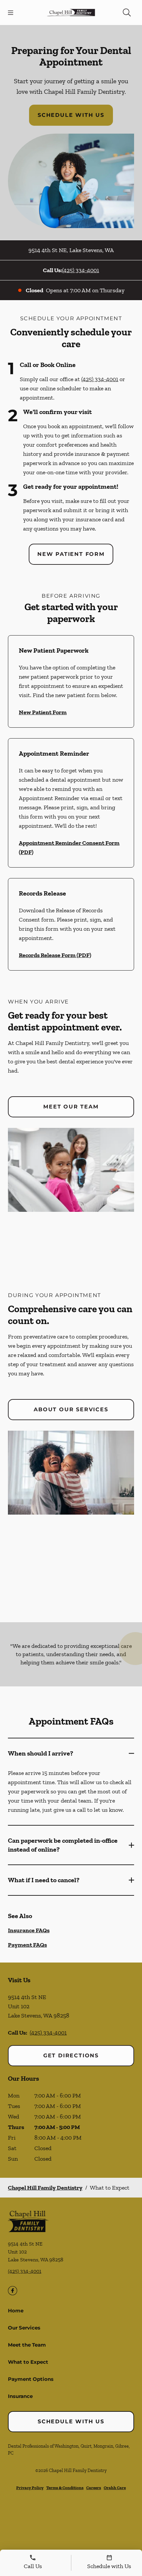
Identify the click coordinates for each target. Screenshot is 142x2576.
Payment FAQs (27, 1945)
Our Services (24, 2328)
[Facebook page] (13, 2291)
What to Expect (28, 2362)
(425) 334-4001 (81, 270)
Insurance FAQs (29, 1930)
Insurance (20, 2396)
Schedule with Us (71, 115)
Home (16, 2311)
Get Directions (71, 2056)
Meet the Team (27, 2345)
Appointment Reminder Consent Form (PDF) (69, 847)
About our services (71, 1409)
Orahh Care (115, 2488)
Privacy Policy (30, 2488)
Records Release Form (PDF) (55, 955)
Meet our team (71, 1107)
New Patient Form (71, 554)
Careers (94, 2488)
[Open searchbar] (127, 13)
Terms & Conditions (65, 2488)
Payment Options (31, 2379)
